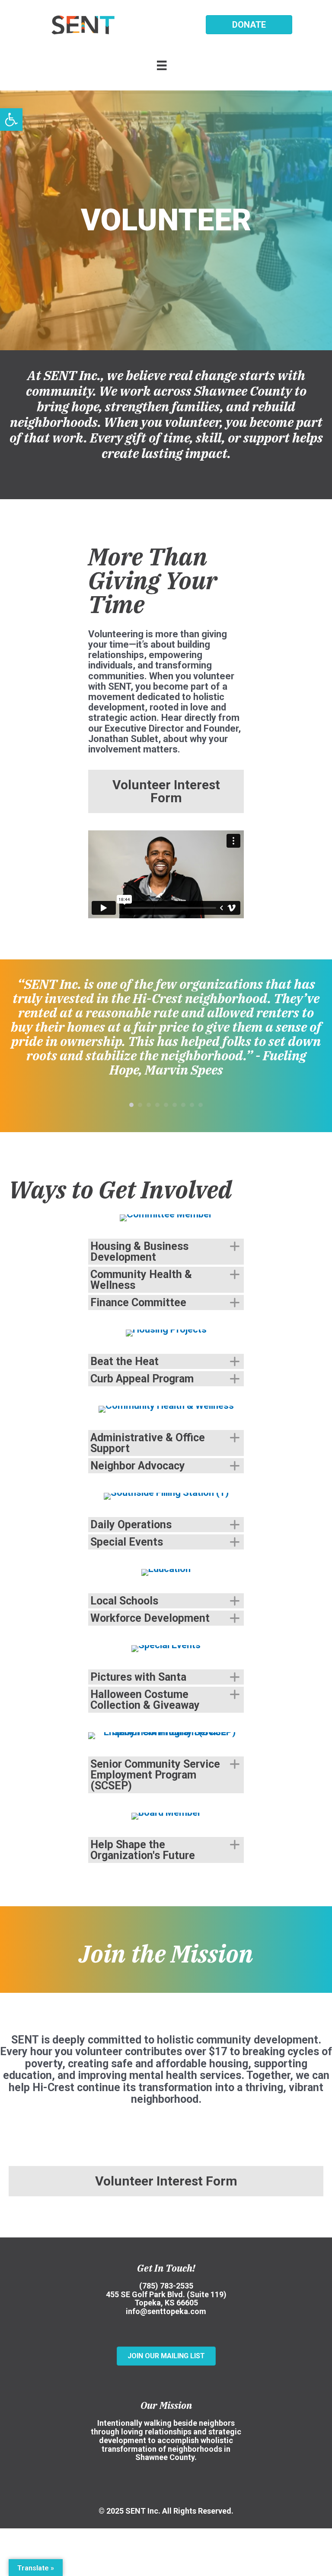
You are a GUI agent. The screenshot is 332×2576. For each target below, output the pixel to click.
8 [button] (192, 1105)
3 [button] (149, 1105)
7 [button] (183, 1105)
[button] (11, 119)
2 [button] (140, 1105)
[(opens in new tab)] (166, 1217)
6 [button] (175, 1105)
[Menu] (166, 65)
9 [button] (201, 1105)
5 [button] (166, 1105)
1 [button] (131, 1105)
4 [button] (157, 1105)
